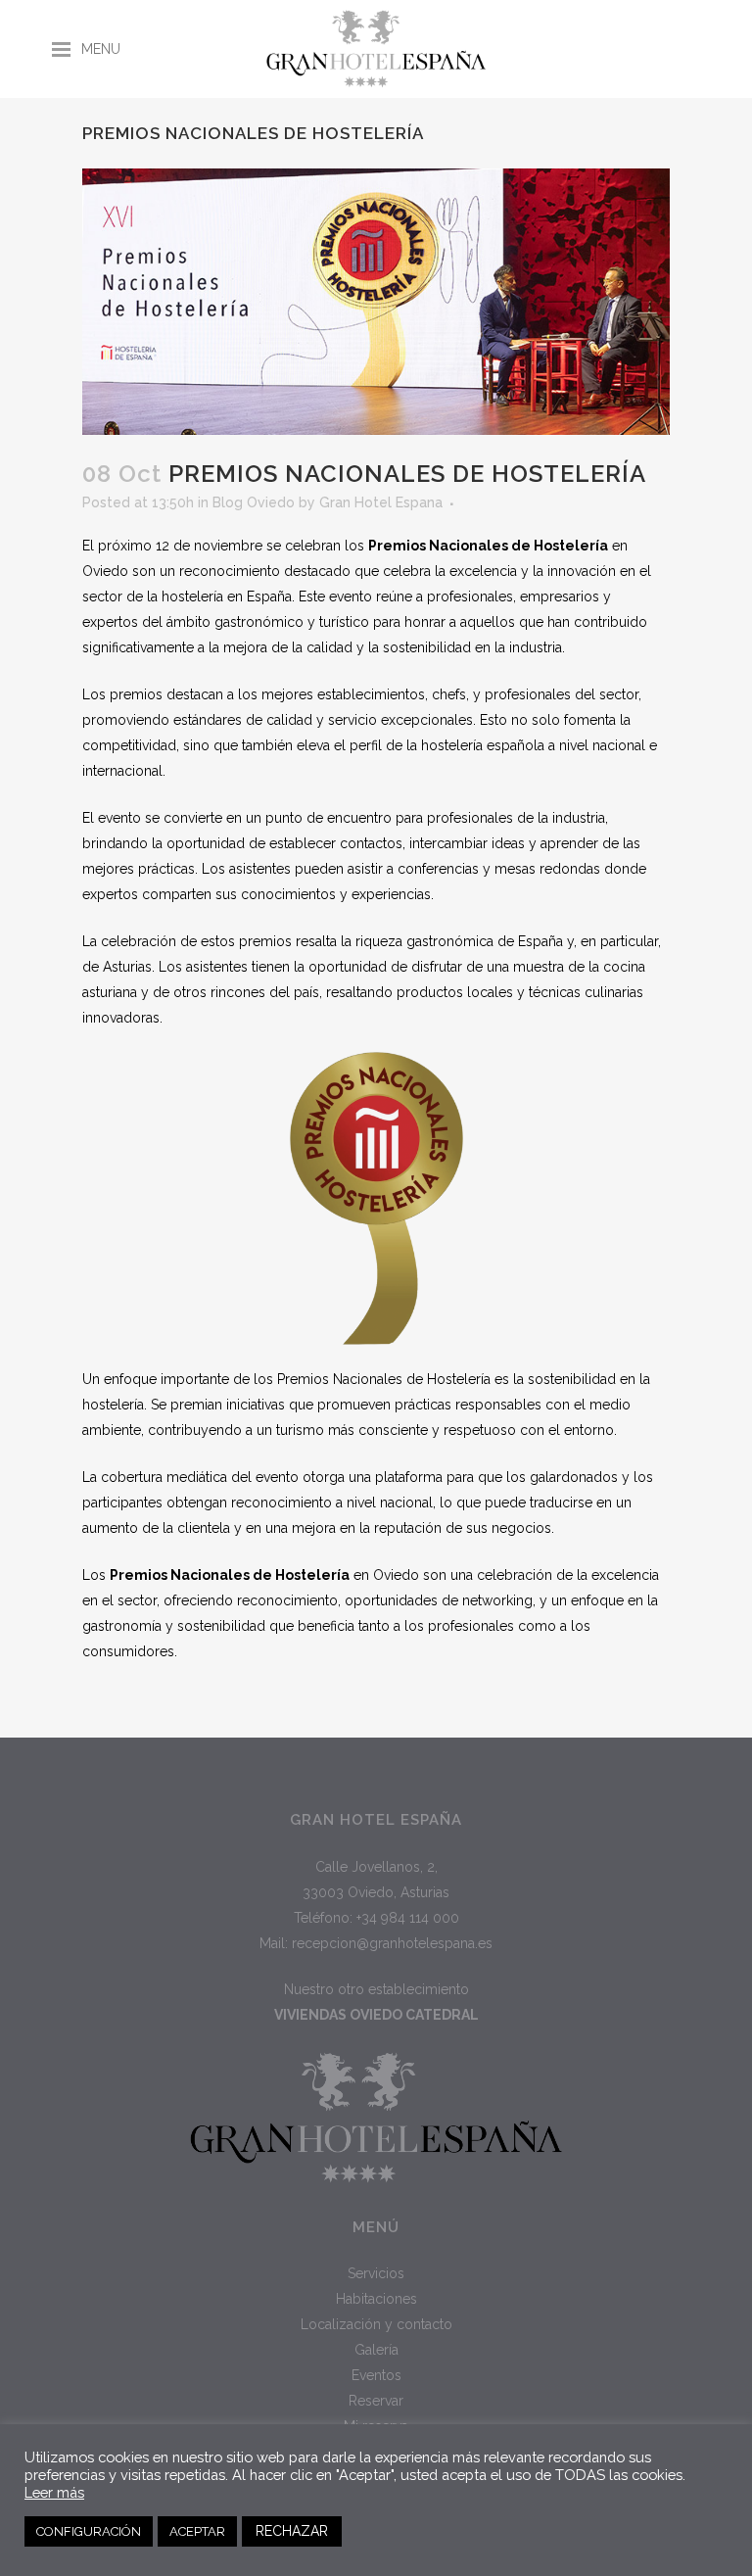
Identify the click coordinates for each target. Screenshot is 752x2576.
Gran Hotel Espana (381, 502)
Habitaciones (376, 2299)
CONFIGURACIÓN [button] (89, 2531)
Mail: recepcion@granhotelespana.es (376, 1943)
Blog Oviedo (254, 502)
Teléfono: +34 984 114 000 (376, 1918)
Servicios (376, 2273)
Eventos (376, 2375)
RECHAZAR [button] (292, 2531)
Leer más (54, 2492)
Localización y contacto (376, 2324)
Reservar (376, 2401)
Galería (376, 2350)
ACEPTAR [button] (197, 2531)
